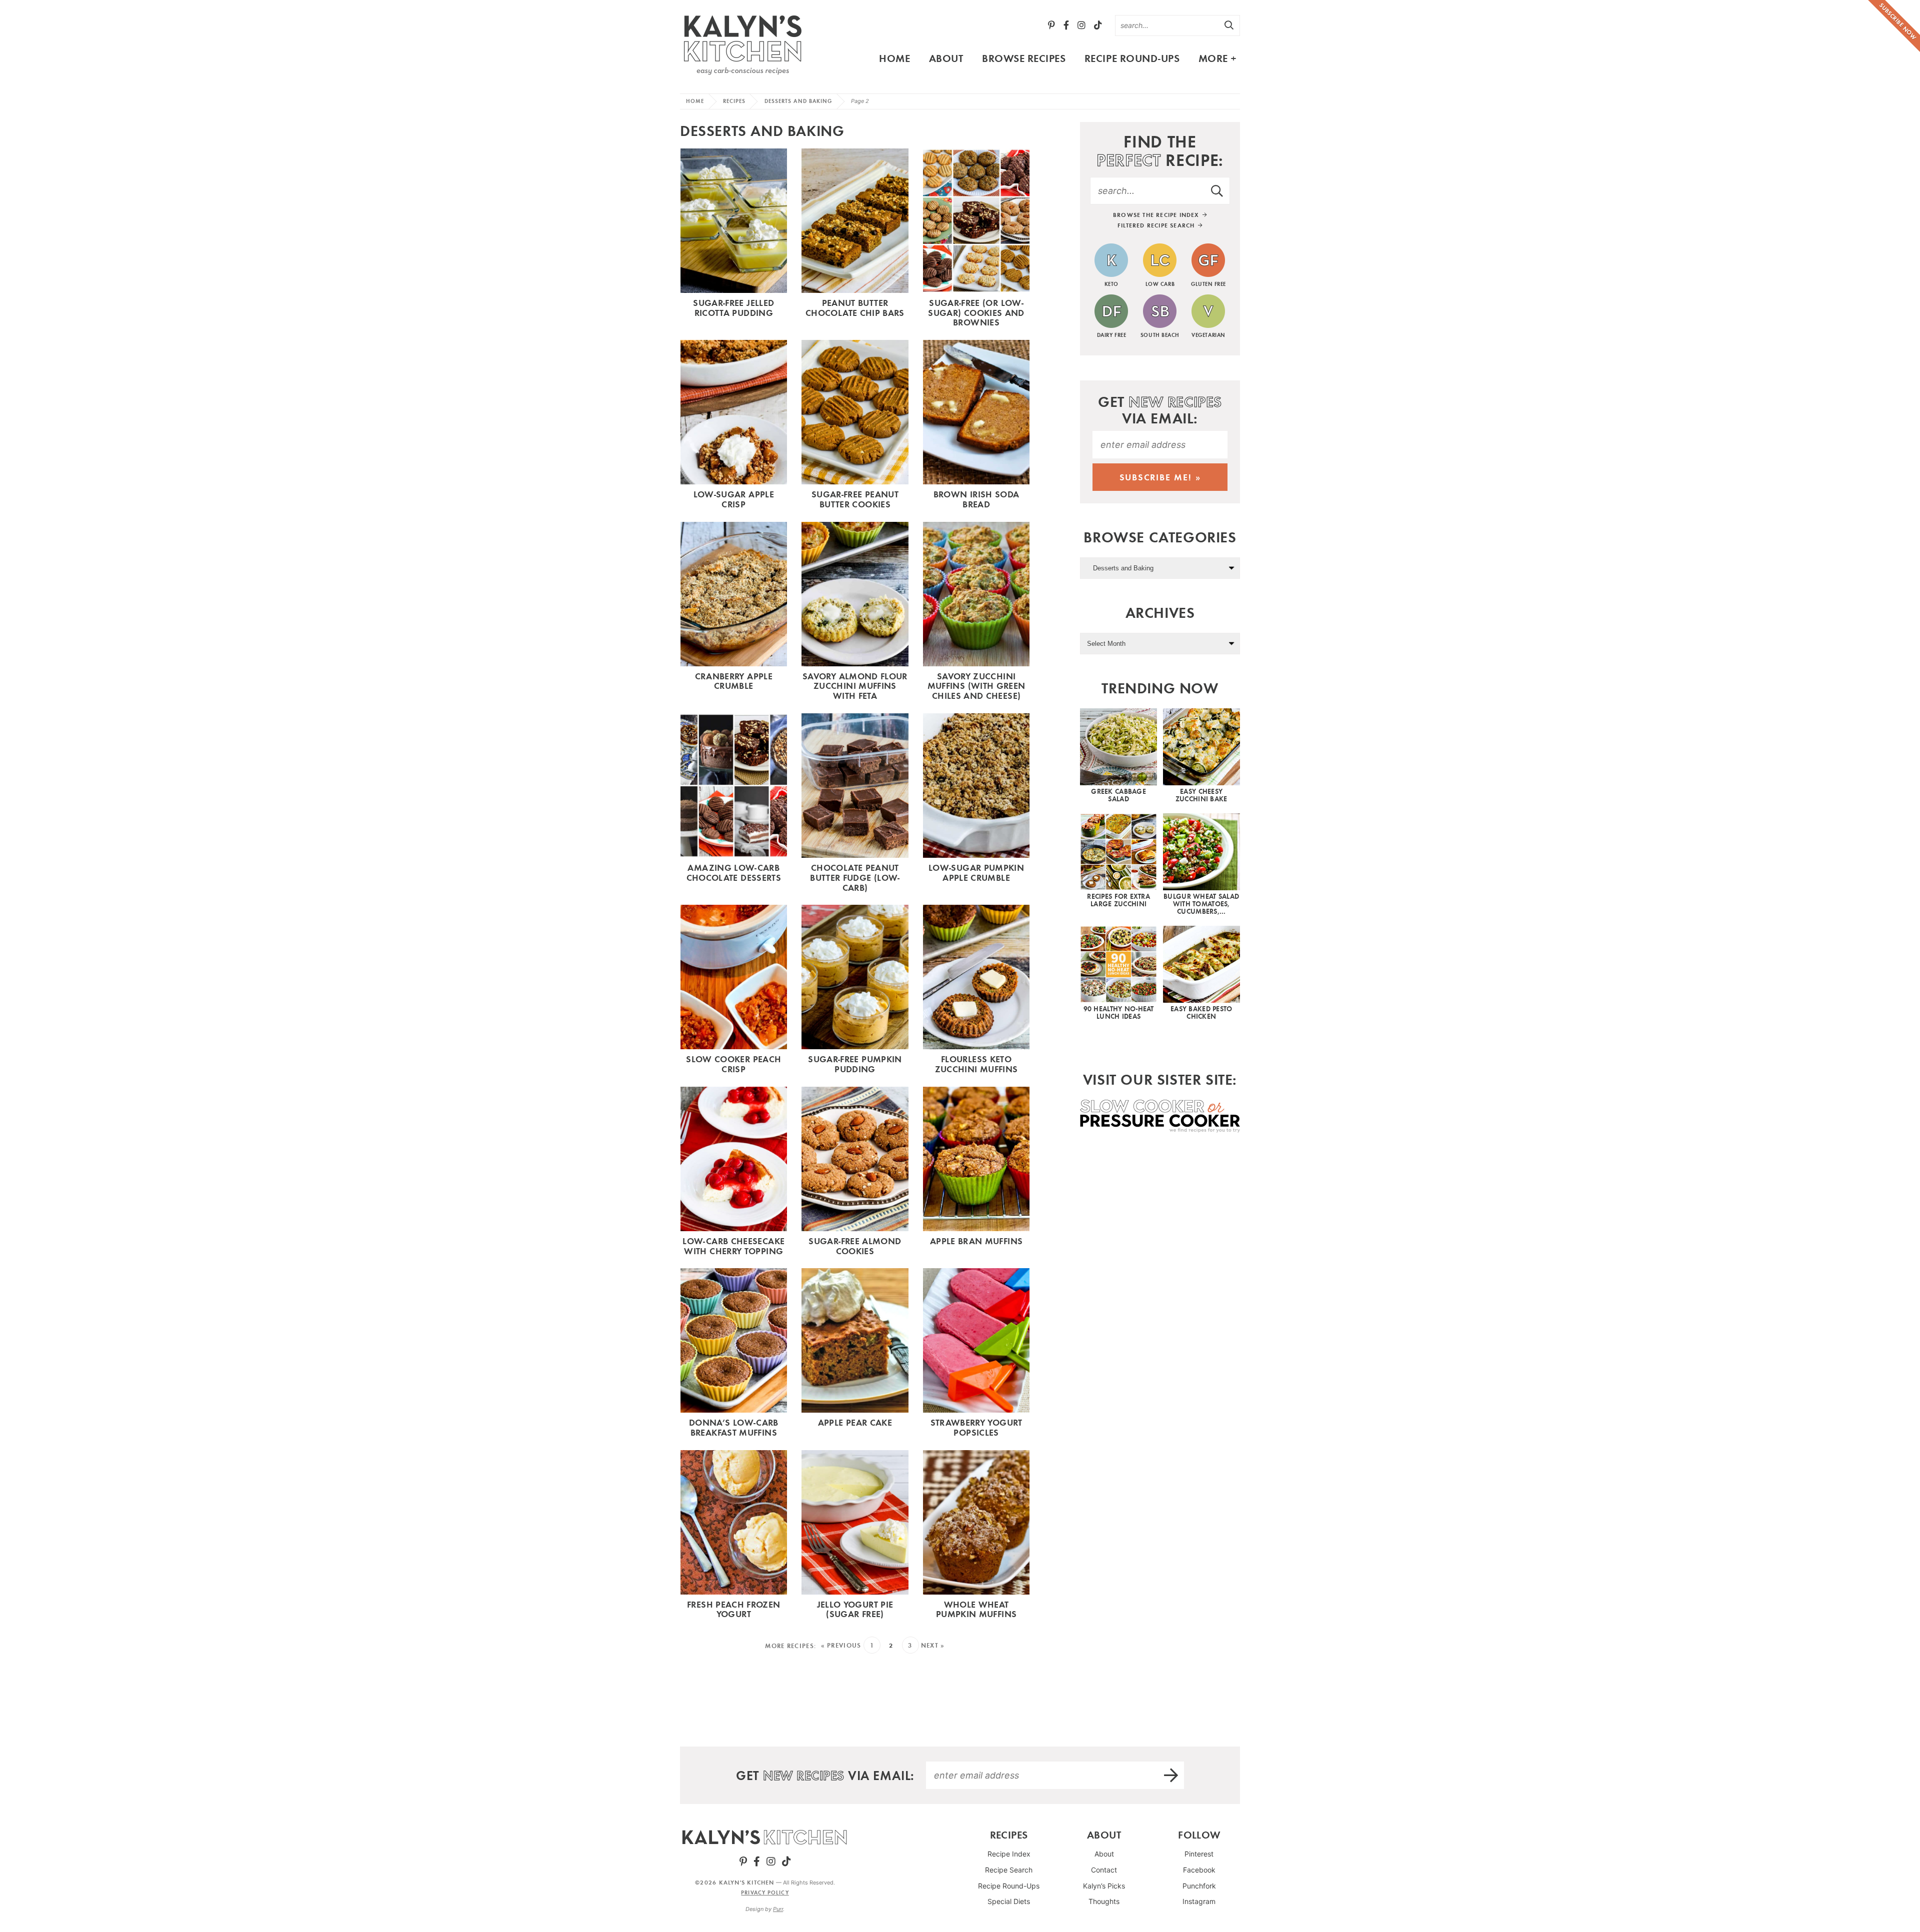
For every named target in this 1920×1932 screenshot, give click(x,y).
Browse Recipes (1024, 58)
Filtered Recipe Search (1157, 225)
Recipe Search (1009, 1870)
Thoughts (1104, 1902)
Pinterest (1199, 1854)
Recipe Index (1009, 1854)
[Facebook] (1066, 25)
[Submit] (1229, 25)
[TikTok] (1098, 25)
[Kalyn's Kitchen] (742, 43)
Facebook (1199, 1870)
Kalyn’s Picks (1104, 1886)
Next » (933, 1645)
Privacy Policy (765, 1893)
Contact (1104, 1870)
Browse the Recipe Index (1157, 215)
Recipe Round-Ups (1132, 58)
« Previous (841, 1645)
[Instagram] (1081, 25)
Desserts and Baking (798, 101)
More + (1218, 58)
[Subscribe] (1171, 1775)
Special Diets (1009, 1902)
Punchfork (1199, 1886)
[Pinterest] (1051, 25)
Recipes (734, 101)
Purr (778, 1910)
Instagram (1199, 1902)
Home (894, 58)
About (946, 58)
